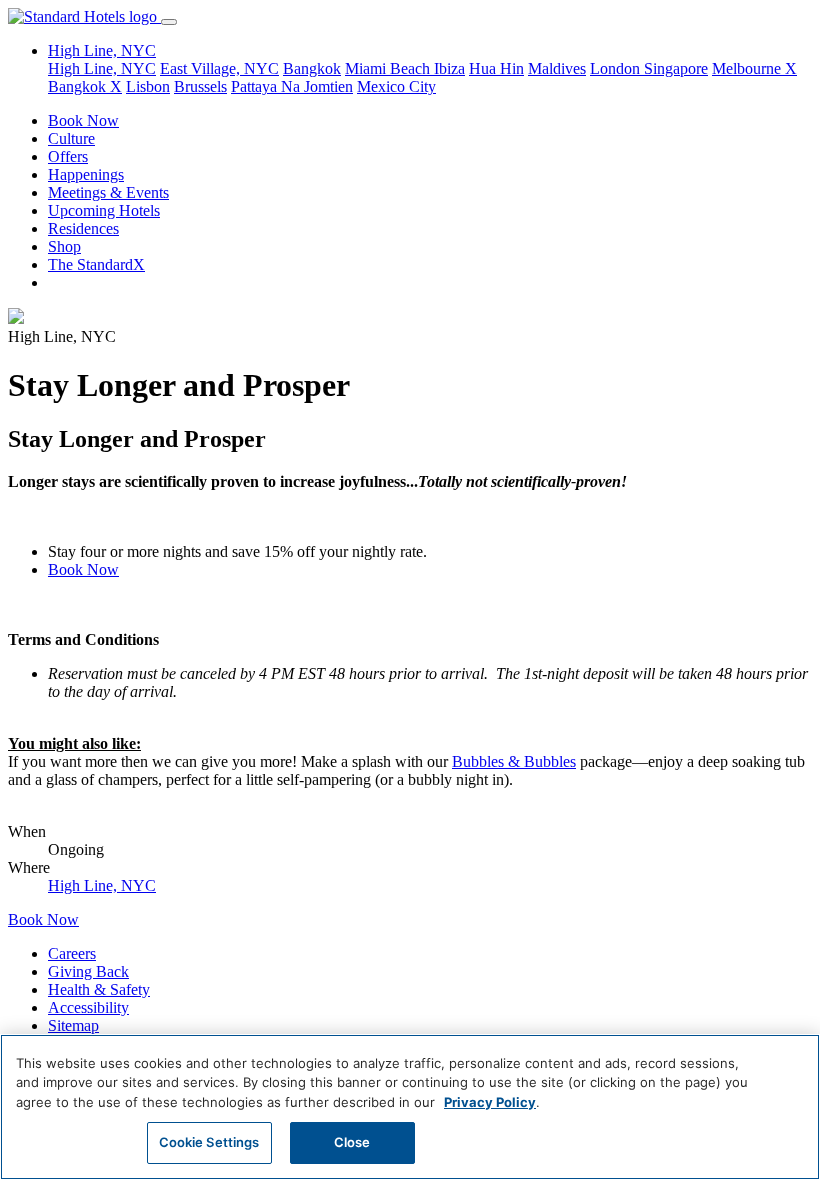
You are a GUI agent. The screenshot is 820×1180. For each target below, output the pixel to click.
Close (352, 1142)
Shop (64, 246)
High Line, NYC (102, 68)
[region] (410, 1107)
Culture (71, 138)
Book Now (83, 120)
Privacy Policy (490, 1102)
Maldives (557, 68)
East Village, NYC (219, 68)
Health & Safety (99, 989)
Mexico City (396, 86)
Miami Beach (389, 68)
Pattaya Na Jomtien (292, 86)
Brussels (200, 86)
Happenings (86, 174)
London (617, 68)
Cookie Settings (209, 1142)
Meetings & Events (108, 192)
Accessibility (88, 1007)
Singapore (676, 68)
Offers (68, 156)
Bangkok (312, 68)
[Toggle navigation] (169, 22)
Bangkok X (85, 86)
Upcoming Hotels (104, 210)
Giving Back (88, 971)
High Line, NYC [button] (102, 50)
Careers (72, 953)
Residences (83, 228)
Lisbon (148, 86)
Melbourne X (754, 68)
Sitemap (73, 1025)
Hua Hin (496, 68)
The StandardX (96, 264)
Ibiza (449, 68)
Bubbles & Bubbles (514, 761)
